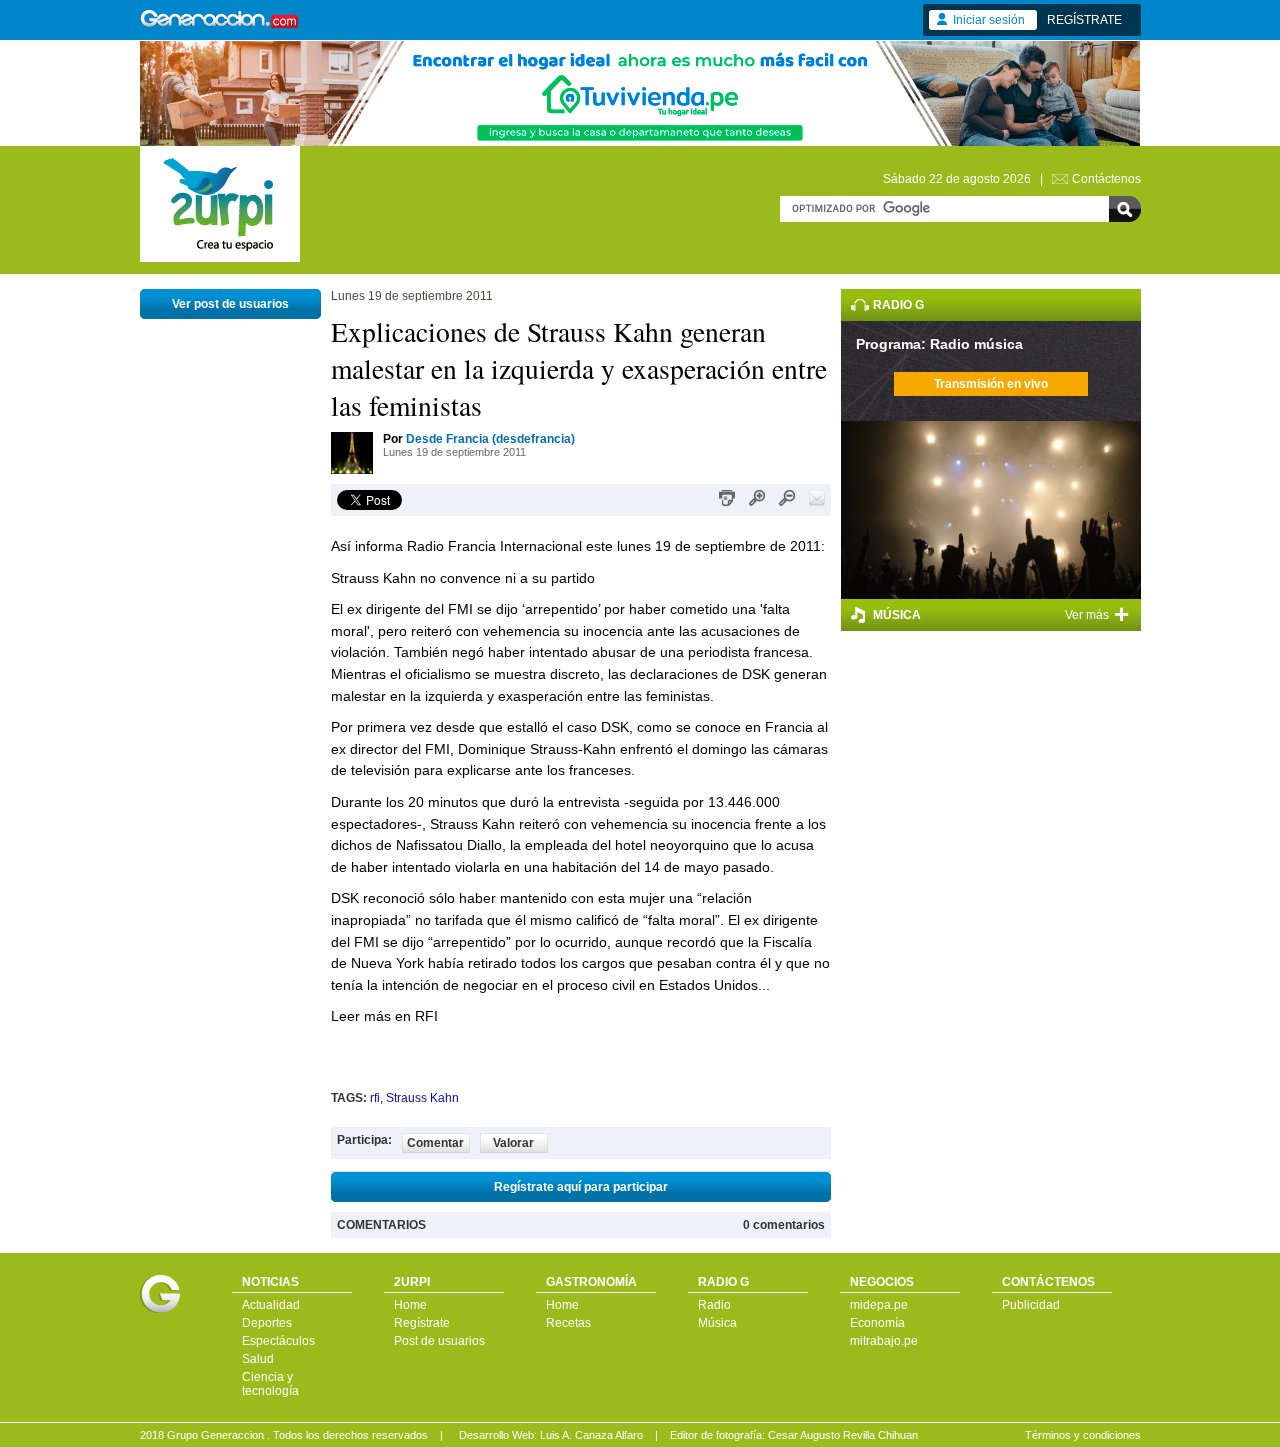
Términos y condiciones (1083, 1435)
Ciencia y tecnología (270, 1384)
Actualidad (271, 1305)
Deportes (267, 1323)
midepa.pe (879, 1305)
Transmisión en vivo (991, 384)
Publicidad (1031, 1305)
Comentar (435, 1143)
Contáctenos (1106, 179)
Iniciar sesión (989, 20)
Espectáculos (278, 1341)
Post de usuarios (439, 1341)
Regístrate (422, 1323)
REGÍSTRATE (1084, 20)
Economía (877, 1323)
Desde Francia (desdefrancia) (490, 439)
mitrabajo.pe (884, 1341)
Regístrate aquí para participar (581, 1187)
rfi (375, 1098)
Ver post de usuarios (230, 304)
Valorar (513, 1143)
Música (717, 1323)
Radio (714, 1305)
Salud (258, 1359)
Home (410, 1305)
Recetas (568, 1323)
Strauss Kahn (422, 1098)
